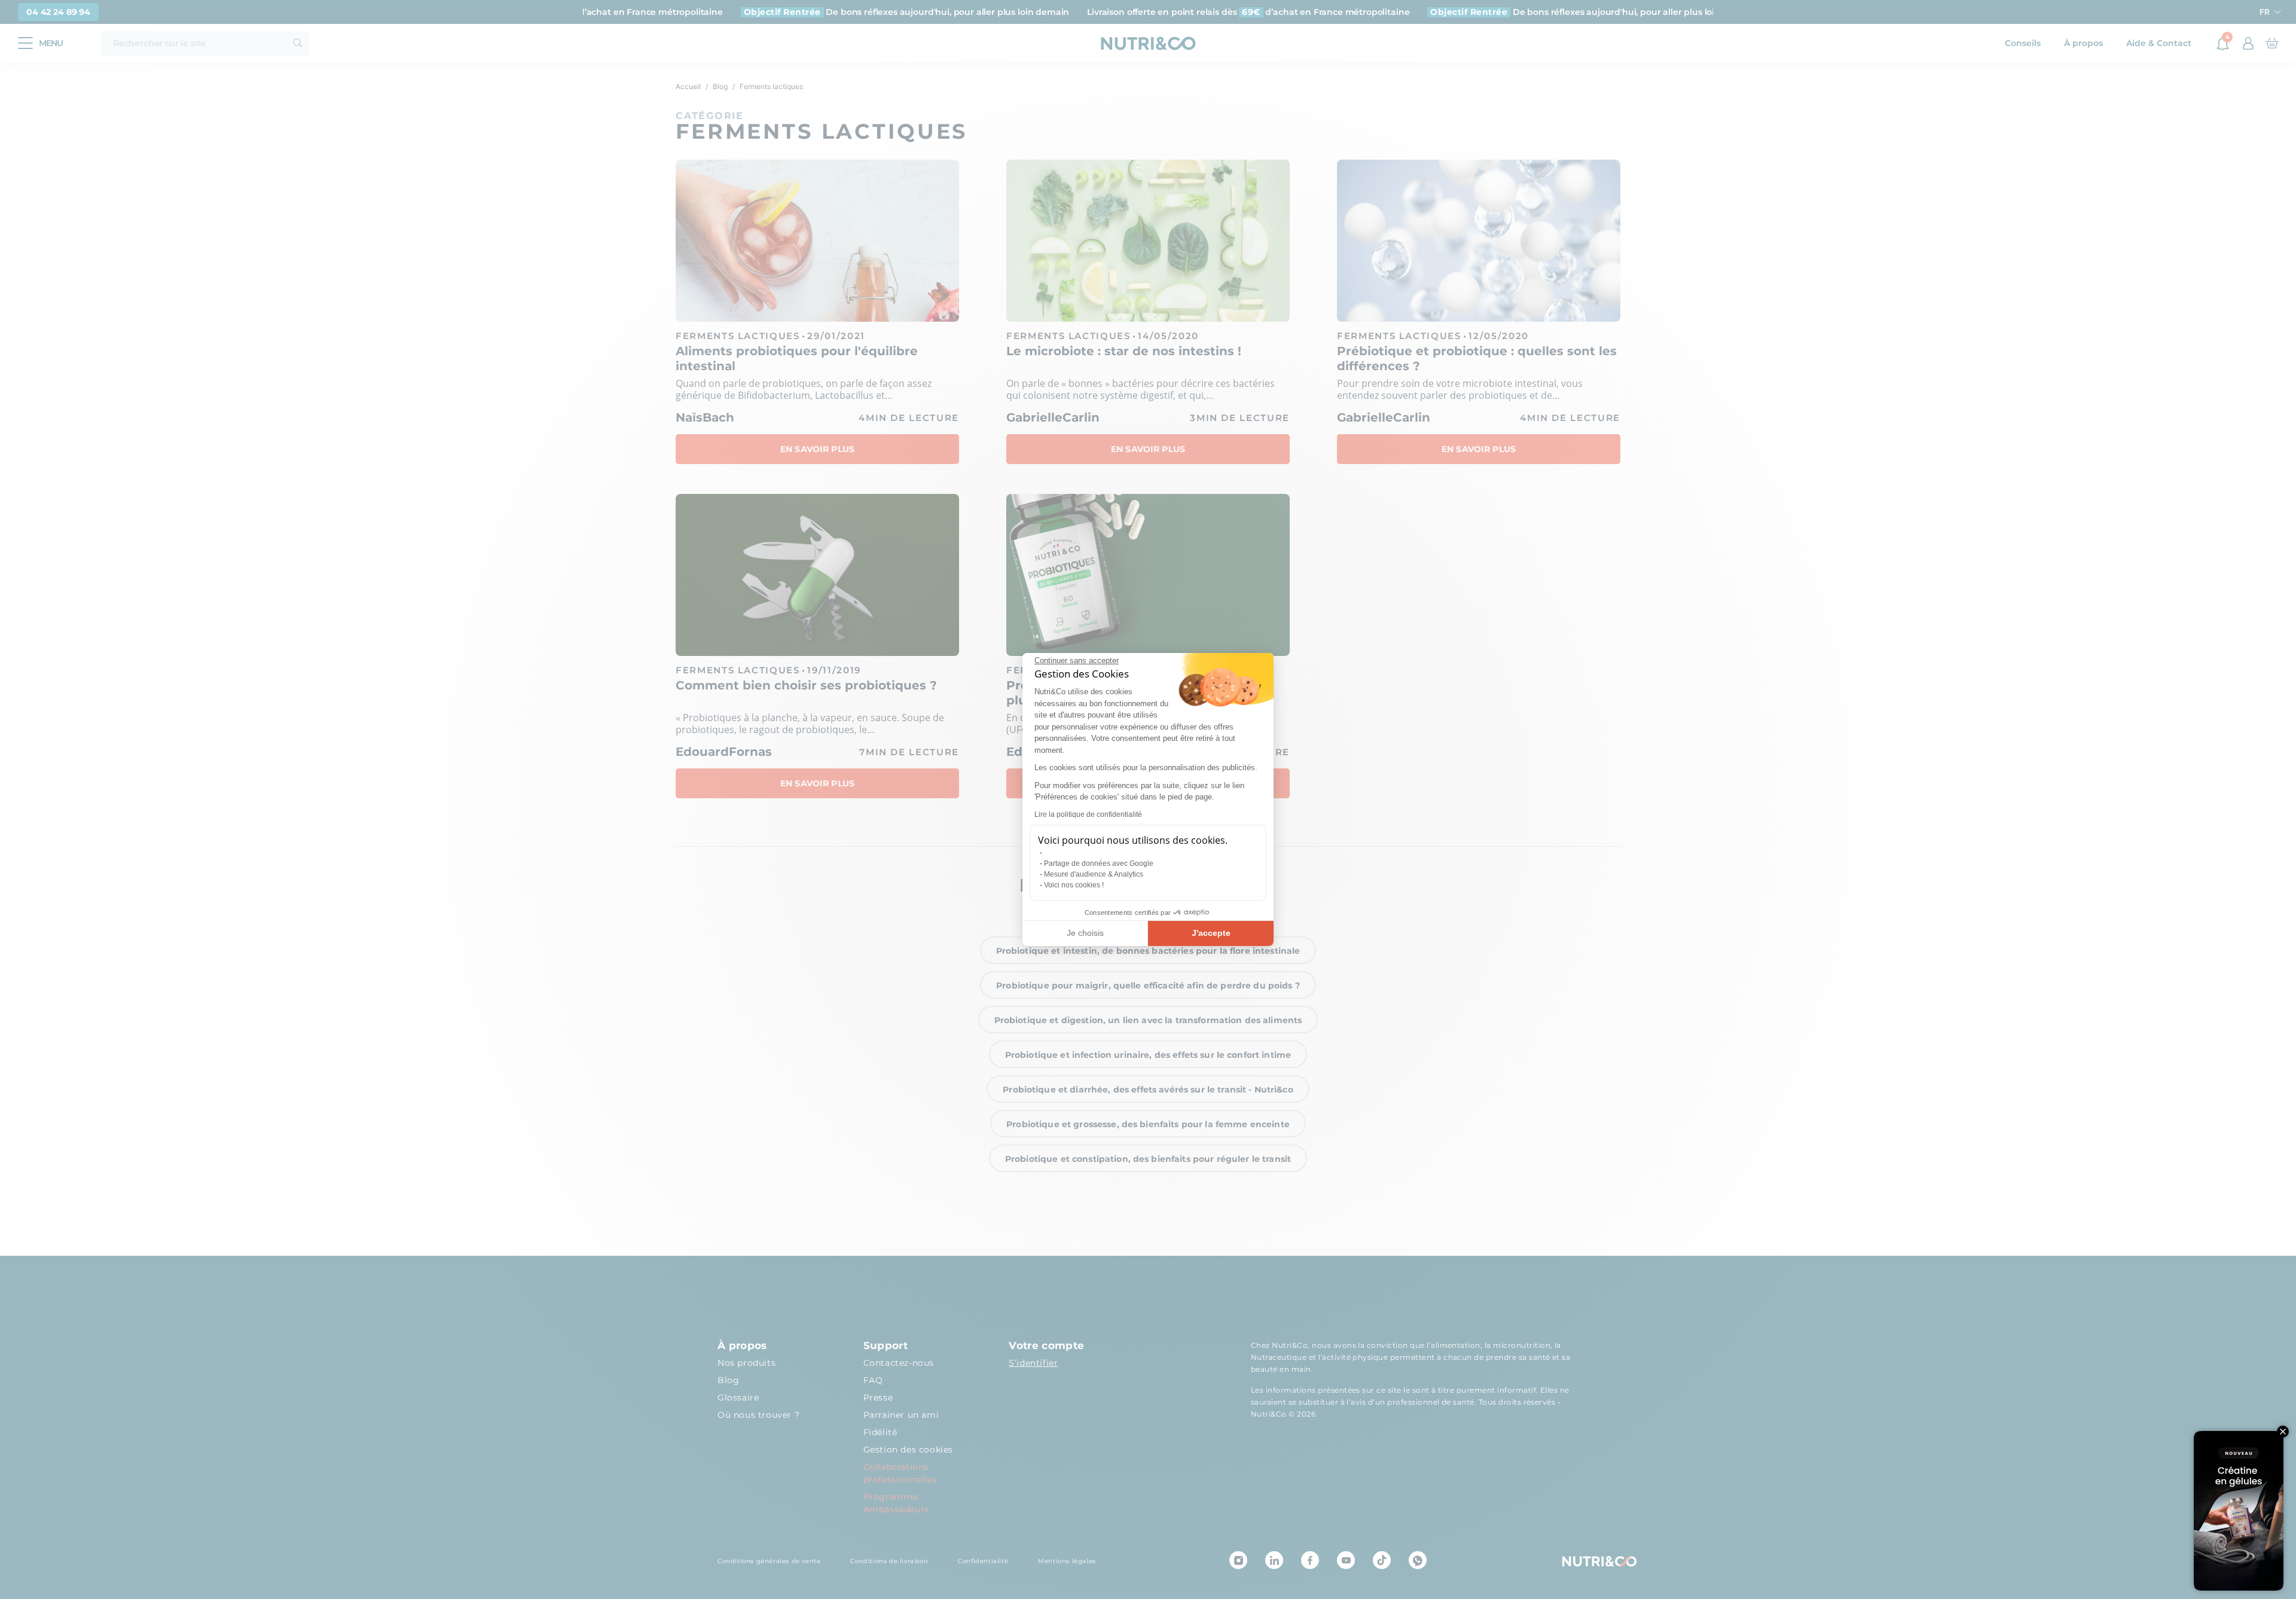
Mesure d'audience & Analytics (1094, 874)
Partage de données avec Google (1099, 863)
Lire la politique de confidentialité (1088, 814)
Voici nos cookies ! (1074, 885)
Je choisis (1085, 933)
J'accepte (1211, 933)
